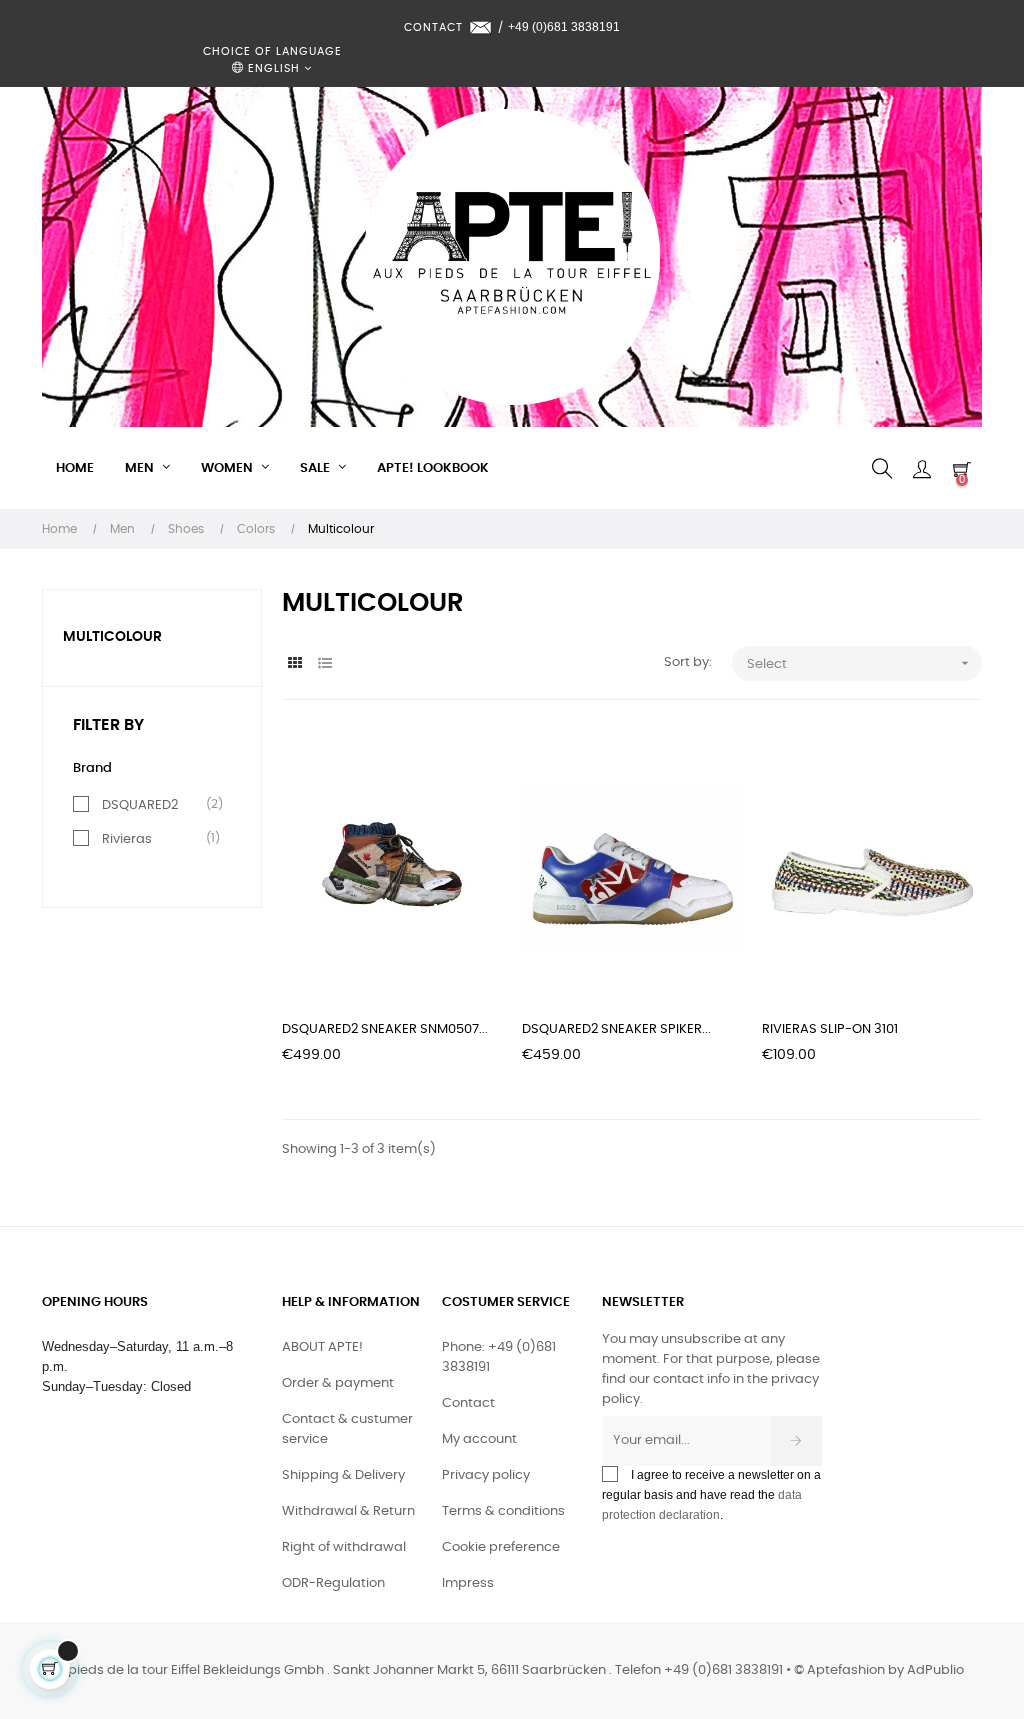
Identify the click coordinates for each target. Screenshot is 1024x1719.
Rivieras (127, 839)
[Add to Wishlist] (465, 767)
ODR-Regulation (333, 1583)
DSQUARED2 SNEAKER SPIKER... (616, 1029)
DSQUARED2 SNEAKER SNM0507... (385, 1029)
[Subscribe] (796, 1441)
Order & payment (338, 1383)
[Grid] (294, 664)
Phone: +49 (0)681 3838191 (499, 1357)
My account (479, 1439)
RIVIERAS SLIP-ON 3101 (830, 1029)
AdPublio (935, 1670)
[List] (324, 664)
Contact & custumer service (347, 1429)
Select (860, 663)
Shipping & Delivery (343, 1475)
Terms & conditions (503, 1511)
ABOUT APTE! (322, 1347)
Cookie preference (501, 1547)
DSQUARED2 (140, 805)
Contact (468, 1403)
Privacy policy (486, 1475)
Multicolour (112, 637)
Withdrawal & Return (348, 1511)
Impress (468, 1583)
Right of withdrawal (344, 1547)
